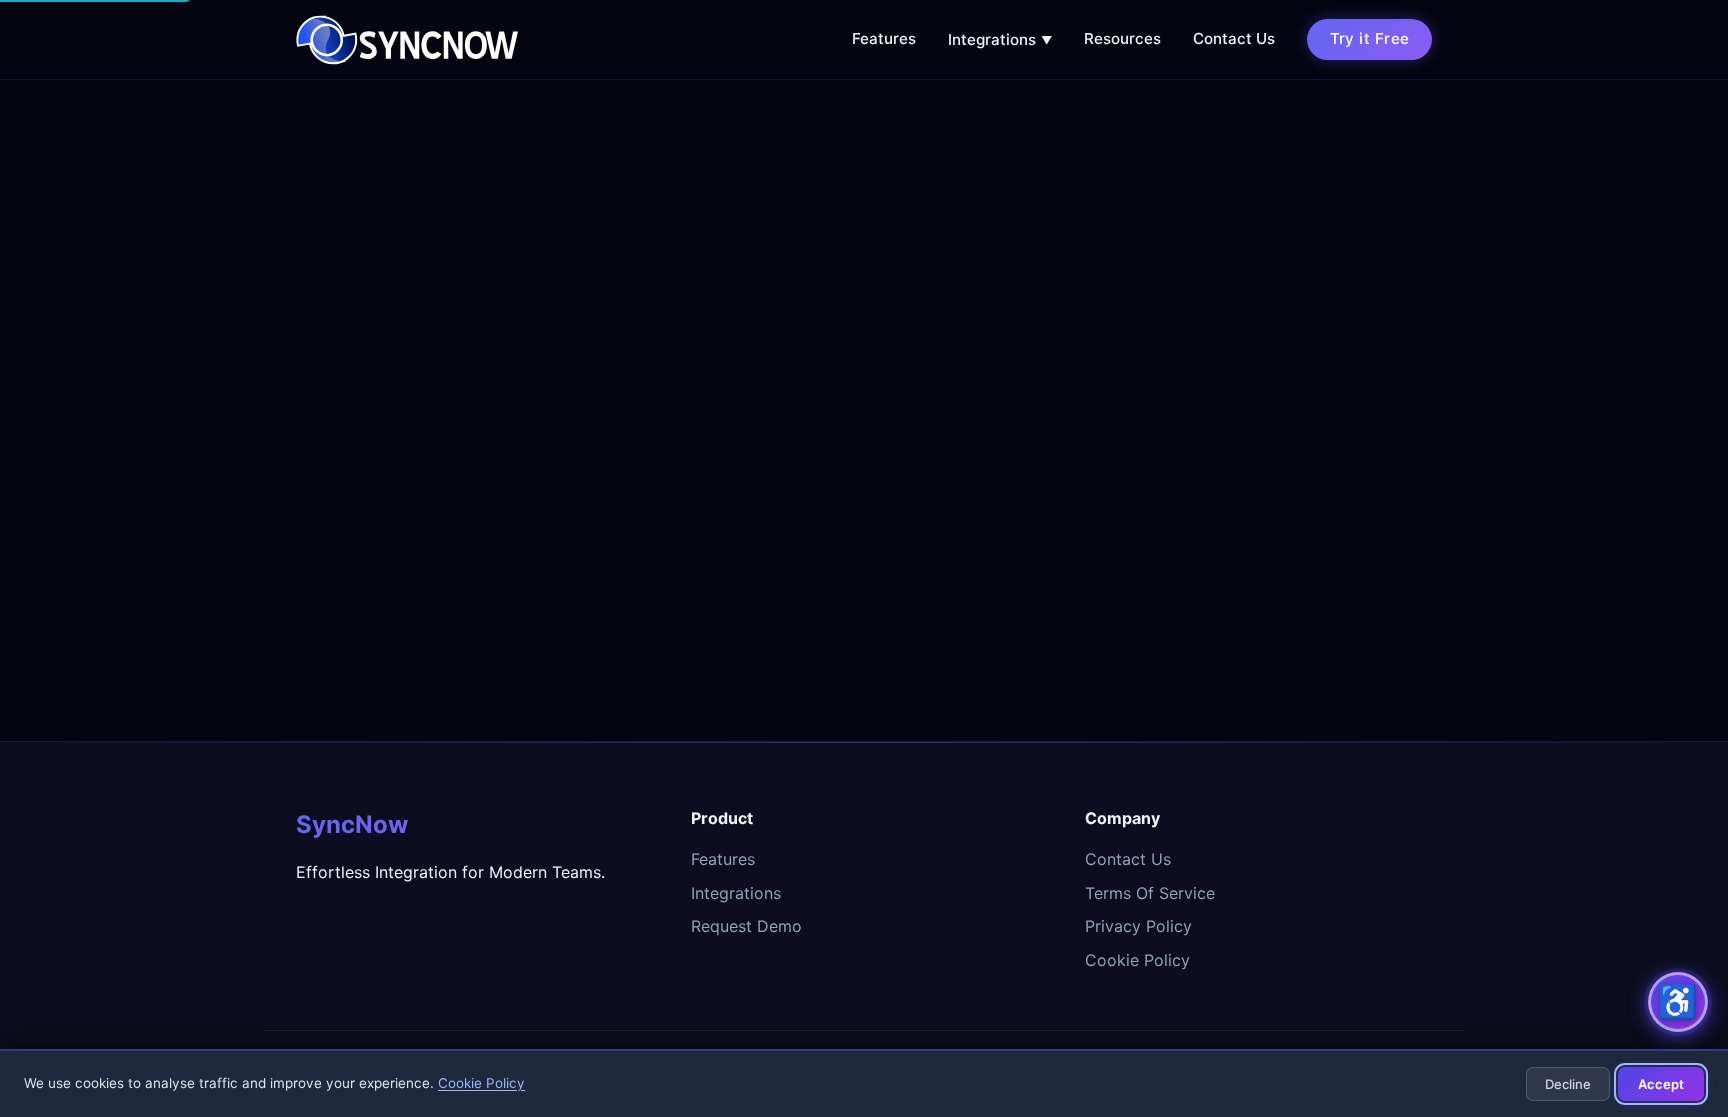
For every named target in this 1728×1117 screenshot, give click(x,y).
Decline (1568, 1084)
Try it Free (1370, 38)
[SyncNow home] (407, 40)
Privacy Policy (1138, 926)
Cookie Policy (1137, 960)
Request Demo (746, 926)
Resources (1122, 38)
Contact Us (1234, 38)
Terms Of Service (1150, 893)
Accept (1661, 1084)
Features (884, 38)
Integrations (1000, 39)
